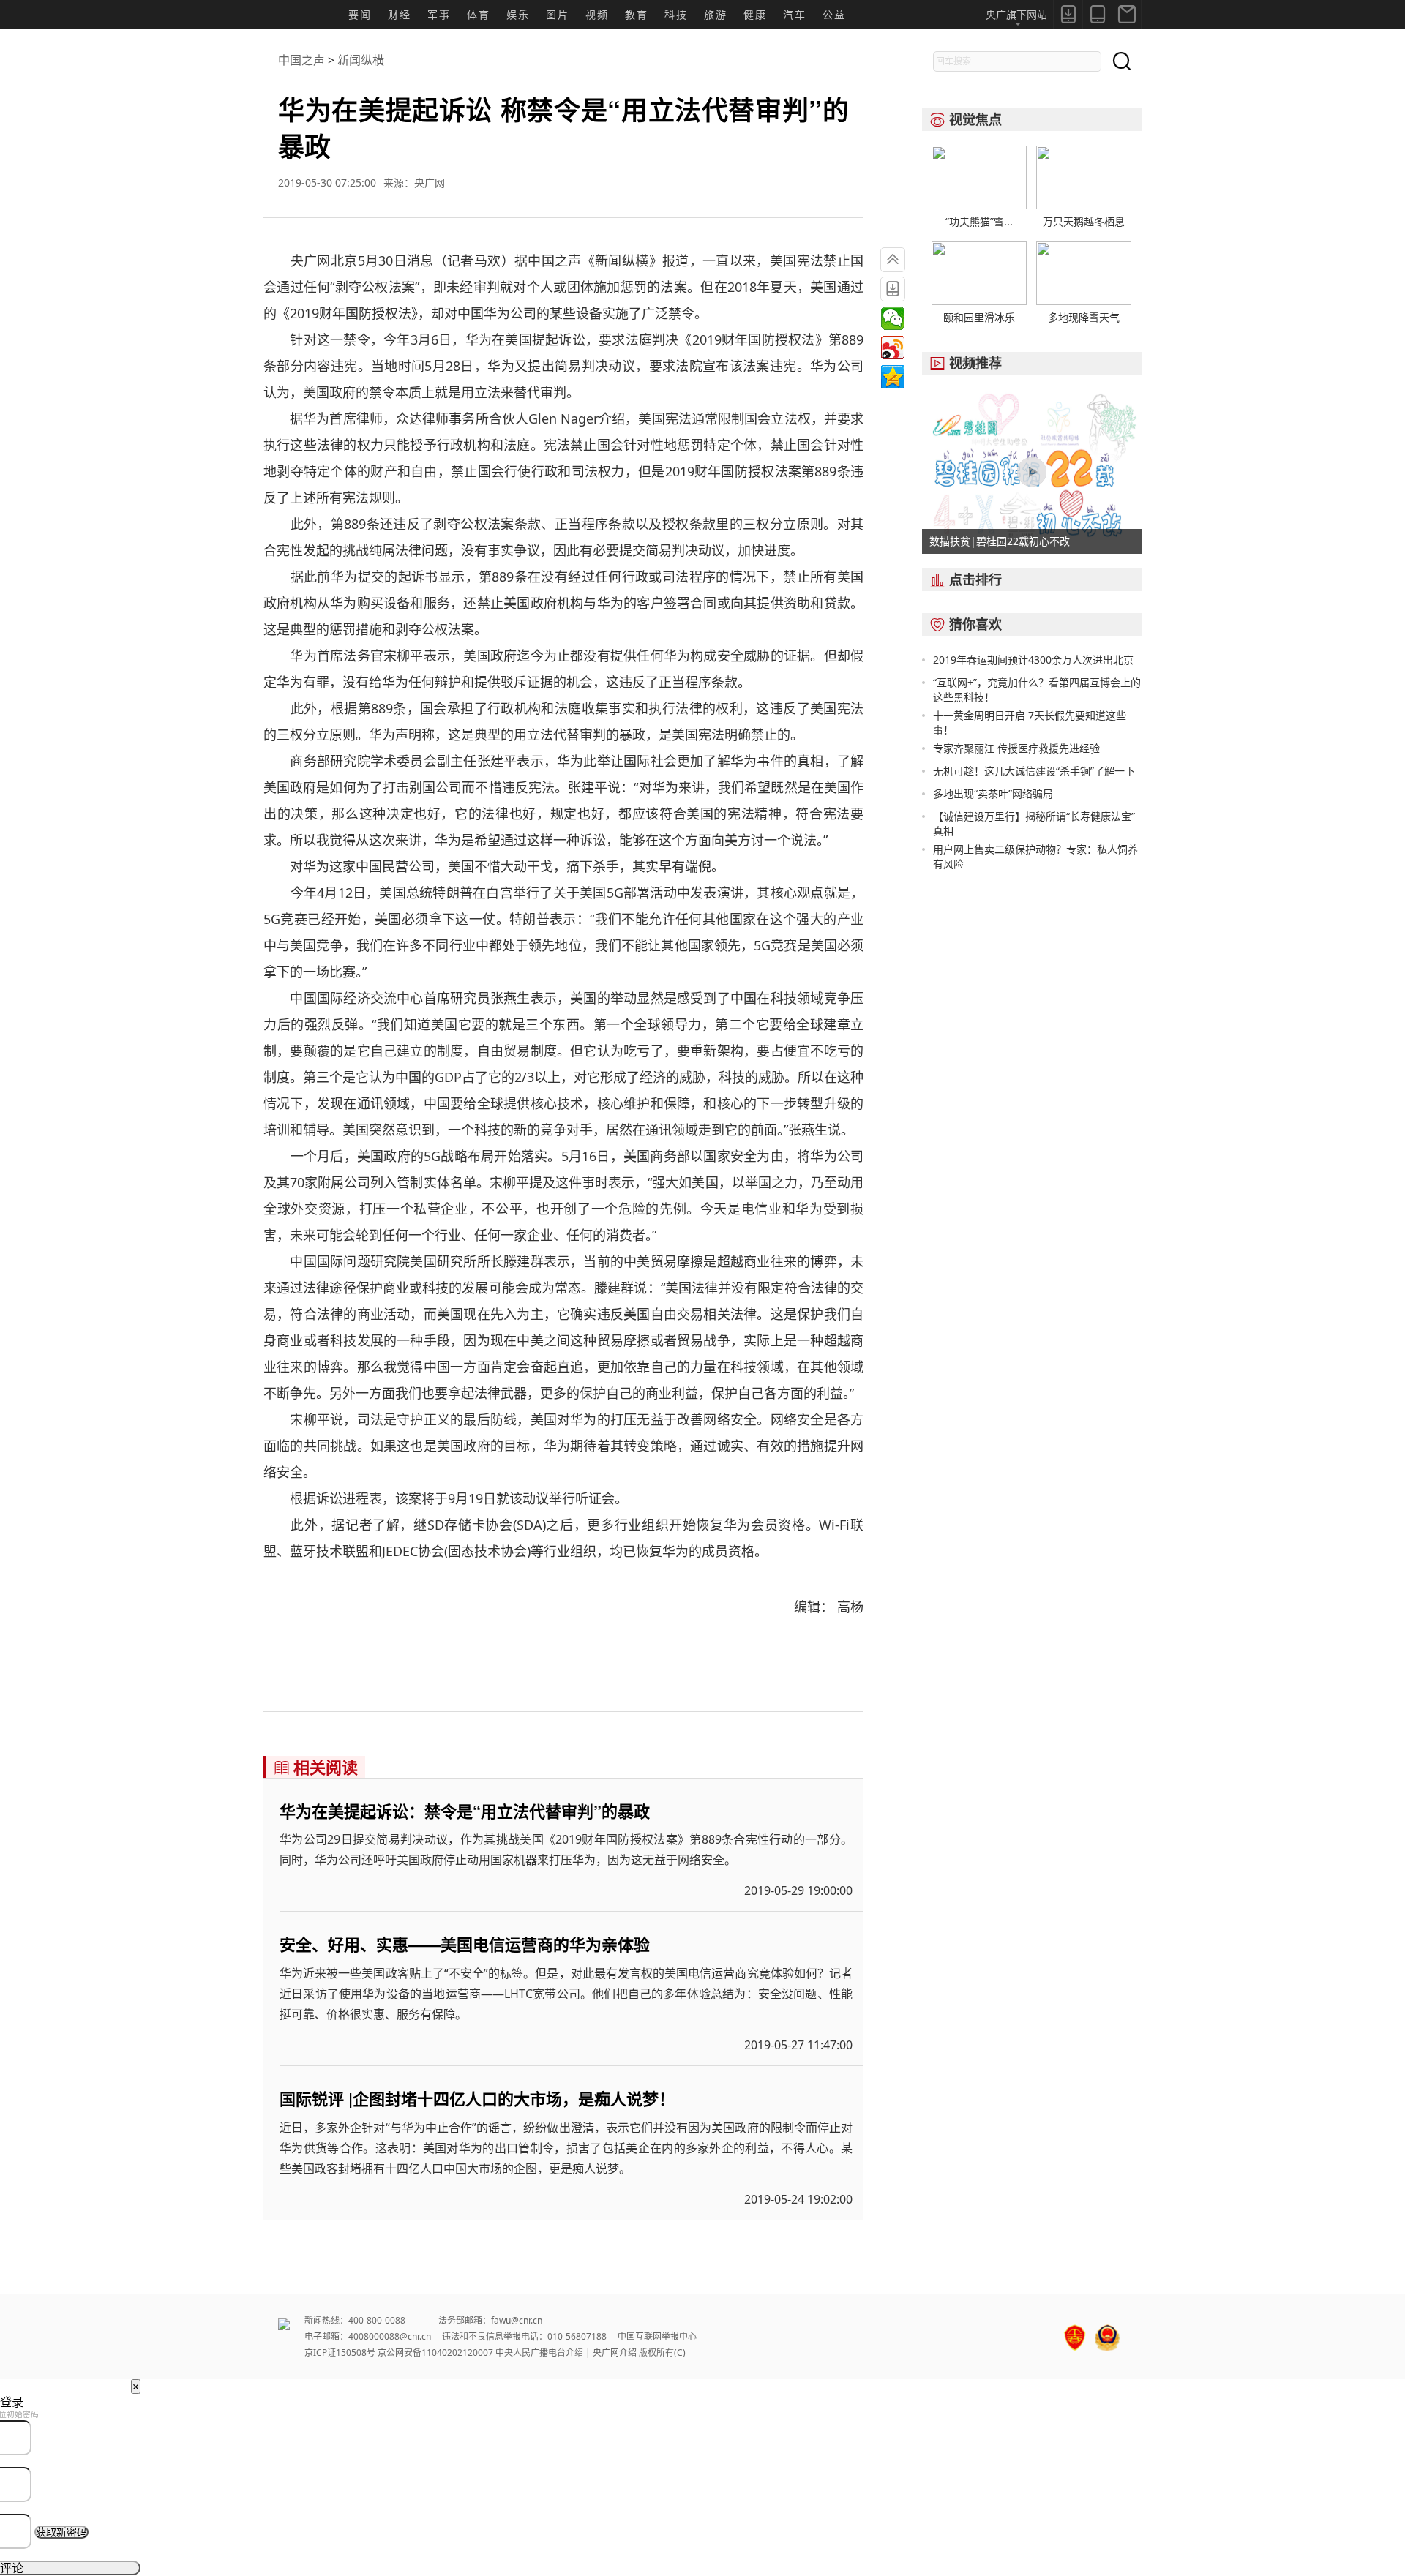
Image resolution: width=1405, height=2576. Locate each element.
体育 (479, 14)
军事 (439, 14)
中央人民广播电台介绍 (539, 2352)
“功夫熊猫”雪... (979, 221)
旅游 (716, 14)
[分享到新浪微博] (893, 348)
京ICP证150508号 (340, 2352)
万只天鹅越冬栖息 (1084, 221)
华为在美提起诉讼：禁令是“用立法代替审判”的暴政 (465, 1811)
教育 (637, 14)
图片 (558, 14)
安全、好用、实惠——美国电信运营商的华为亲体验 (465, 1944)
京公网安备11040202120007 (435, 2352)
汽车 (795, 14)
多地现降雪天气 (1084, 317)
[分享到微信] (893, 318)
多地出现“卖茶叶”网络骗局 (993, 793)
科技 (676, 14)
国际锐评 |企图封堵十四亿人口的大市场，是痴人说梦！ (477, 2098)
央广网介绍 (615, 2352)
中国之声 (301, 60)
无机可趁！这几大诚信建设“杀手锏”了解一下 (1034, 771)
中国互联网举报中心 (657, 2336)
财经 (400, 14)
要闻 (360, 14)
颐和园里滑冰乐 (979, 317)
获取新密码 (61, 2532)
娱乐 (518, 14)
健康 (755, 14)
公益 (834, 14)
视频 (597, 14)
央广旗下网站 (1016, 14)
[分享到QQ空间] (893, 377)
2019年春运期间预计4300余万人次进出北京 (1033, 660)
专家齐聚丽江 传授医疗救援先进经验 (1016, 748)
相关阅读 (316, 1767)
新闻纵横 (361, 60)
